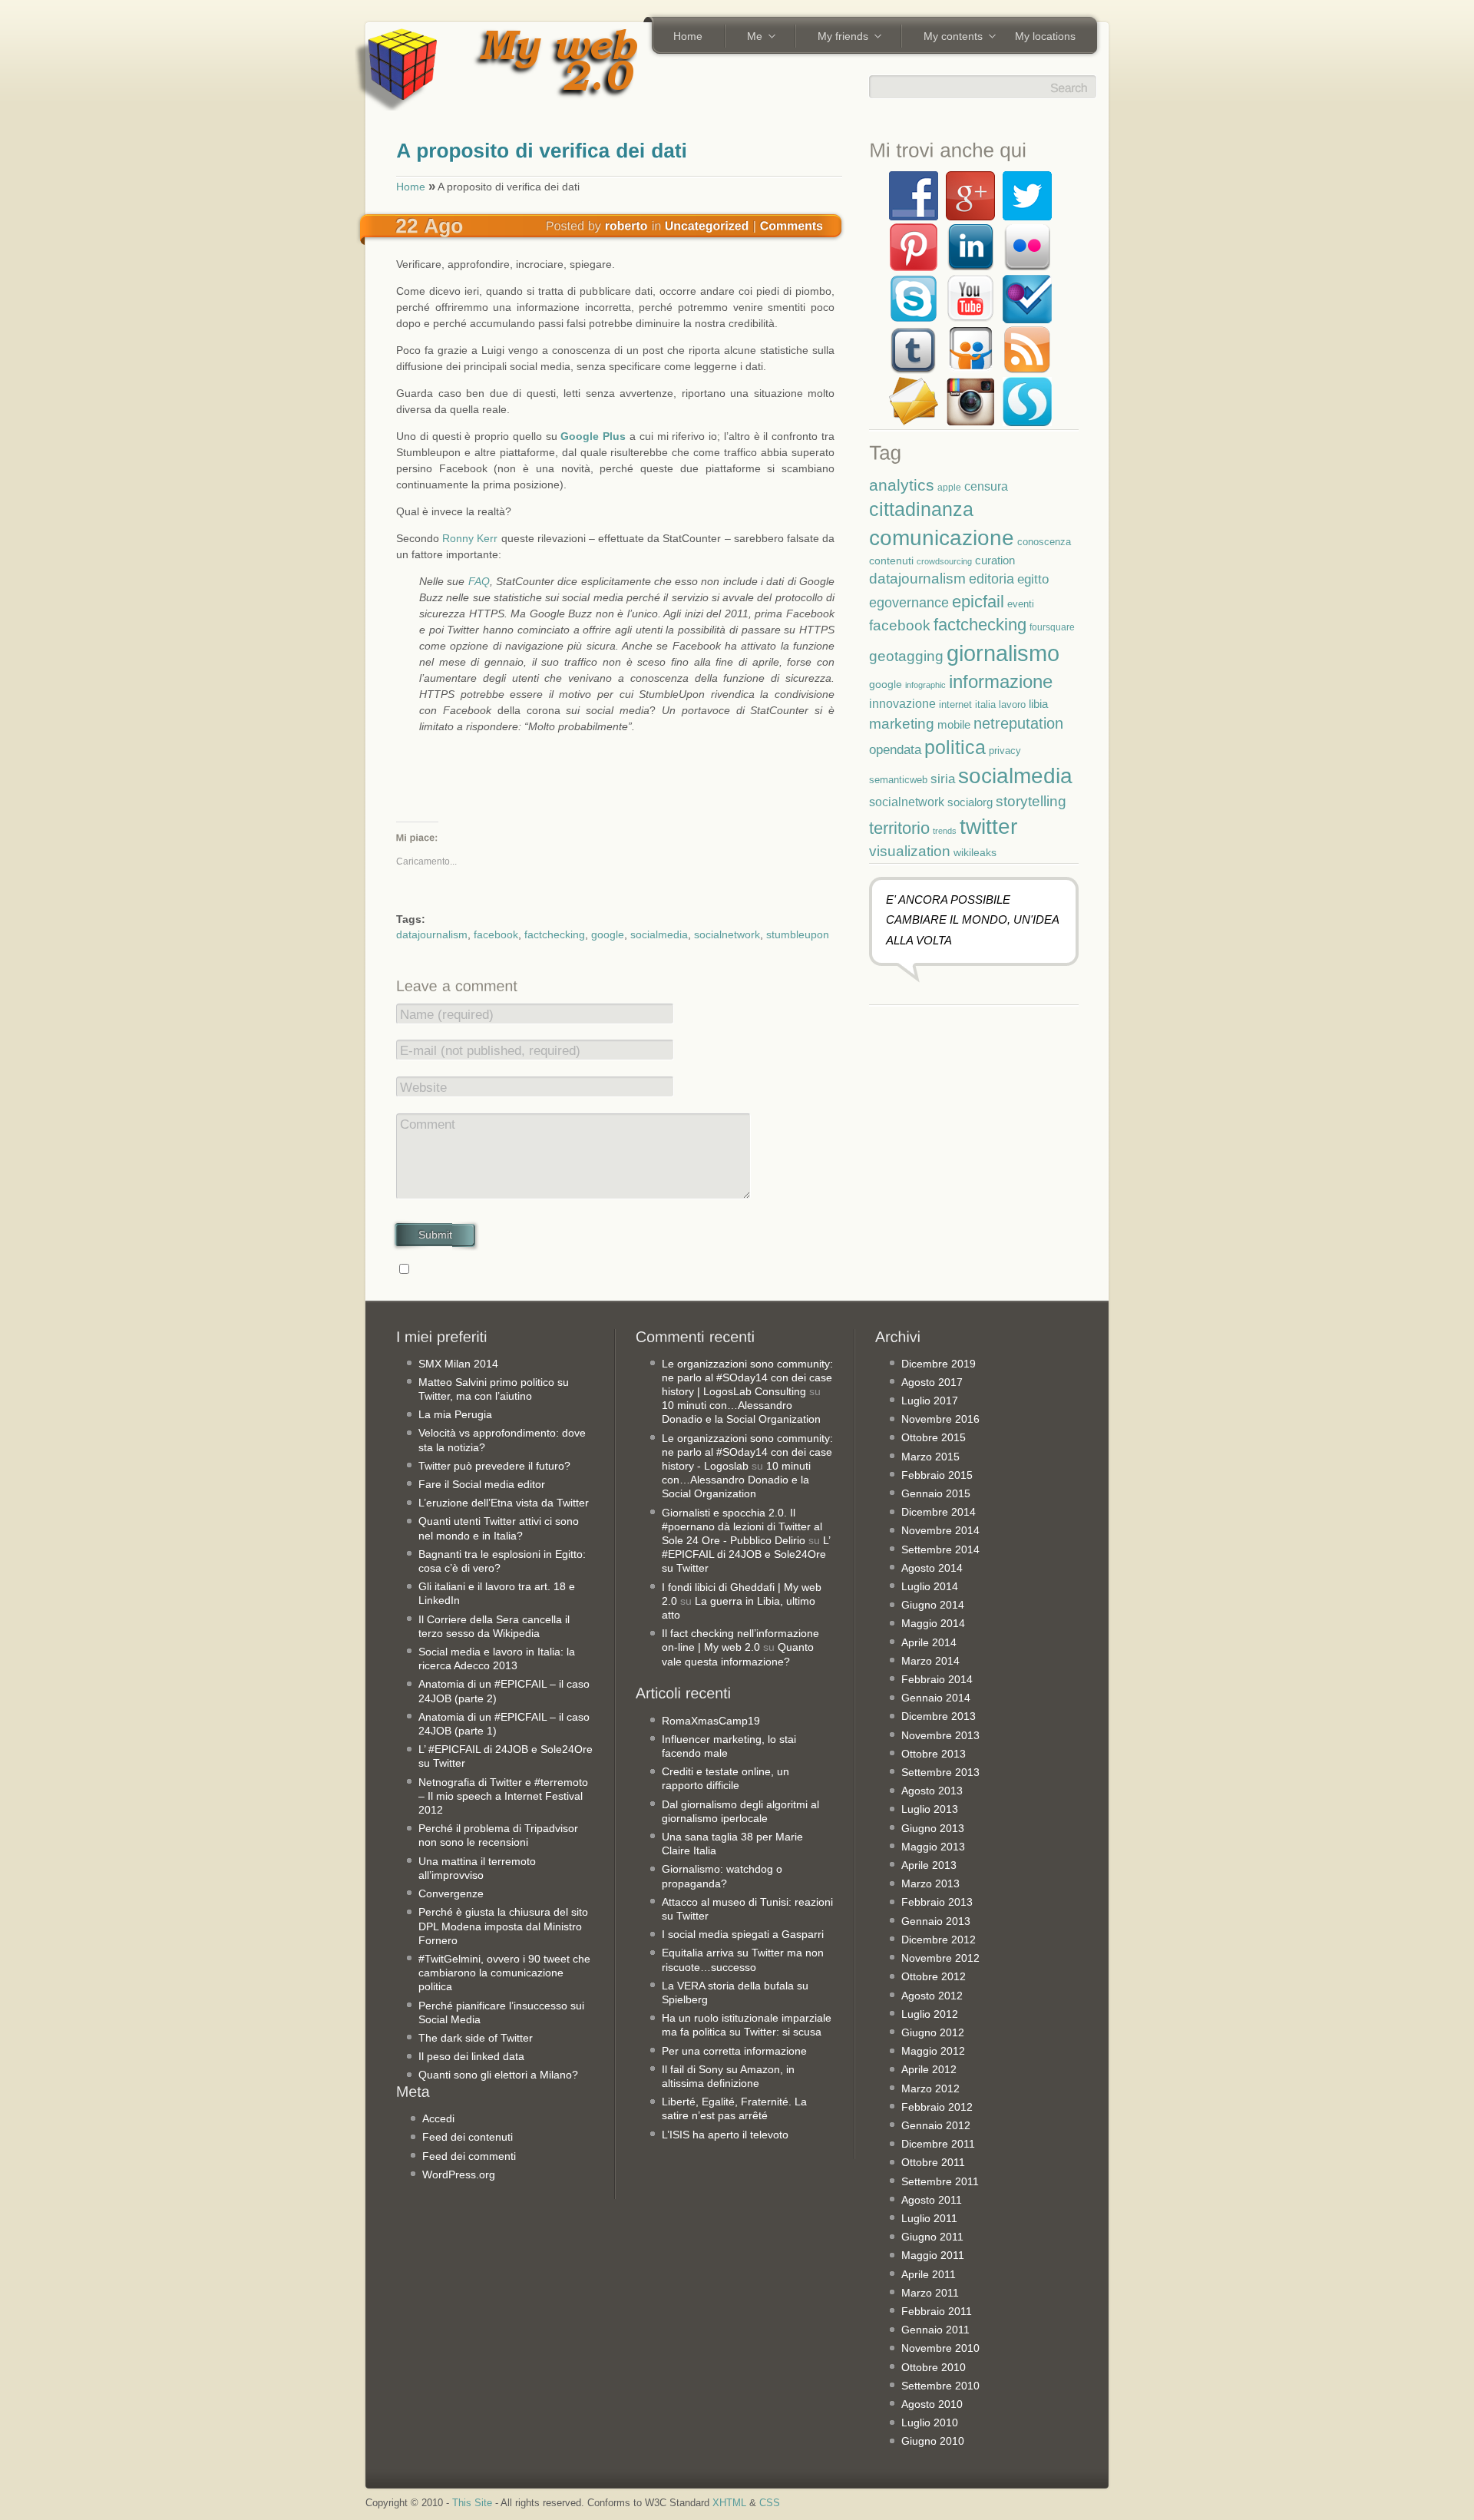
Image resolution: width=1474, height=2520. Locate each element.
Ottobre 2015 (934, 1437)
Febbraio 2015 (937, 1475)
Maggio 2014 (933, 1623)
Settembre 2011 (940, 2181)
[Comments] (792, 225)
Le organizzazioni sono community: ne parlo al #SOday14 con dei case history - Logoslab (747, 1452)
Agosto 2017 (932, 1382)
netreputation (1018, 723)
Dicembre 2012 (939, 1940)
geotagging (906, 656)
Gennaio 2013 (936, 1921)
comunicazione (942, 538)
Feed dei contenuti (468, 2137)
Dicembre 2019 (939, 1364)
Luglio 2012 (930, 2014)
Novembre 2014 (940, 1530)
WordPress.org (459, 2174)
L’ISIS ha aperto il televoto (725, 2135)
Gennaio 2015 (936, 1493)
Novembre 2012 (940, 1958)
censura (986, 486)
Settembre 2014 (940, 1549)
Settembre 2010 (940, 2386)
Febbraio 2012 (937, 2107)
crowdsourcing (944, 561)
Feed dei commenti (469, 2156)
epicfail (978, 602)
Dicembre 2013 (939, 1716)
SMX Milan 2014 (458, 1364)
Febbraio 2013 (937, 1902)
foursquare (1052, 627)
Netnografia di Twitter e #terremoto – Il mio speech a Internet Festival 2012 (503, 1796)
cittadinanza (921, 509)
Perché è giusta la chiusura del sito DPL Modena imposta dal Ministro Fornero (503, 1926)
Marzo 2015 (930, 1457)
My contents (948, 38)
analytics (902, 485)
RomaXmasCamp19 (711, 1721)
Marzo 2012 (930, 2088)
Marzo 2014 (930, 1661)
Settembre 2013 (940, 1772)
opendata (895, 749)
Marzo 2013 (930, 1883)
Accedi (438, 2118)
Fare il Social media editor (482, 1484)
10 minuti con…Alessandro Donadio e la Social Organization (736, 1480)
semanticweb (898, 780)
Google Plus (593, 436)
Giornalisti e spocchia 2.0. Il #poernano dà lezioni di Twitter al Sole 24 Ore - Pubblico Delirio (742, 1526)
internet (955, 705)
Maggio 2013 (933, 1847)
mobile (954, 724)
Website (423, 1088)
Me (749, 38)
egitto (1033, 579)
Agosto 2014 (932, 1568)
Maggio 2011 (933, 2255)
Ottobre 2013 (934, 1754)
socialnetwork (727, 934)
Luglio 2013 (930, 1809)
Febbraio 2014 (937, 1679)
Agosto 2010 (932, 2404)
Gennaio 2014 (936, 1698)
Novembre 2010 (940, 2348)
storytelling (1031, 801)
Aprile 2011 (929, 2274)
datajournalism (432, 934)
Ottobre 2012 (934, 1976)
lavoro (1012, 704)
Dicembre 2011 (938, 2144)
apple (949, 487)
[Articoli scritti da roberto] (626, 225)
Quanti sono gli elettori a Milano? (498, 2075)
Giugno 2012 (933, 2032)
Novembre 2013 (940, 1735)
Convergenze (451, 1893)
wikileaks (975, 852)
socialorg (970, 802)
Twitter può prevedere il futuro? (494, 1466)
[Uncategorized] (707, 225)
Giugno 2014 (933, 1605)
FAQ (479, 581)
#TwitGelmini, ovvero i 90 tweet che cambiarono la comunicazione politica (504, 1973)
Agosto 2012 (932, 1996)
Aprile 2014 (929, 1642)
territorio (899, 828)
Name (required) (447, 1015)
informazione (1001, 681)
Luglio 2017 (930, 1401)
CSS (770, 2503)
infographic (925, 685)
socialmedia (659, 934)
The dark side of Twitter (476, 2038)
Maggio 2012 (933, 2051)
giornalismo (1003, 653)
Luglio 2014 (930, 1586)
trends (945, 831)
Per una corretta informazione (734, 2051)
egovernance (909, 602)
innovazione (902, 703)
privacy (1005, 751)
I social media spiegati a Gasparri (743, 1934)
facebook (496, 934)
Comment (428, 1124)
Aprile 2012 (929, 2069)
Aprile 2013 (929, 1865)
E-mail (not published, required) (490, 1051)
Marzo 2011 (930, 2293)
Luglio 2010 (930, 2422)
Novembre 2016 (940, 1419)
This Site (472, 2503)
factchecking (555, 934)
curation (995, 560)
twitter (988, 826)
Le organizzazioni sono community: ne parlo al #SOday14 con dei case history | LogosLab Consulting (747, 1377)
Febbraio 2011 (937, 2311)
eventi (1021, 604)
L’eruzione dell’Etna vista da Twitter (504, 1503)
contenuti (891, 561)
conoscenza (1044, 542)
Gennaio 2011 (935, 2330)
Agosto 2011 (932, 2200)
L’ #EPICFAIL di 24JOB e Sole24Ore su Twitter (746, 1554)
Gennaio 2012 (936, 2125)
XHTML (729, 2503)
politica (955, 747)
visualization (910, 851)
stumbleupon (798, 934)
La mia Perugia (455, 1414)
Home (688, 36)
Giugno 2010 (933, 2441)
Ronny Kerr (470, 538)
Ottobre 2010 (934, 2367)
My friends (838, 38)
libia (1038, 704)
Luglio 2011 (929, 2218)
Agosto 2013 (932, 1791)
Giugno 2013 (933, 1828)
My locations (1045, 36)
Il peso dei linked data (471, 2056)
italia (985, 705)
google (608, 934)
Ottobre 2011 (933, 2162)
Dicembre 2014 (939, 1512)
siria (943, 779)
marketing (902, 724)
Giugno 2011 (932, 2237)
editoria (991, 579)
